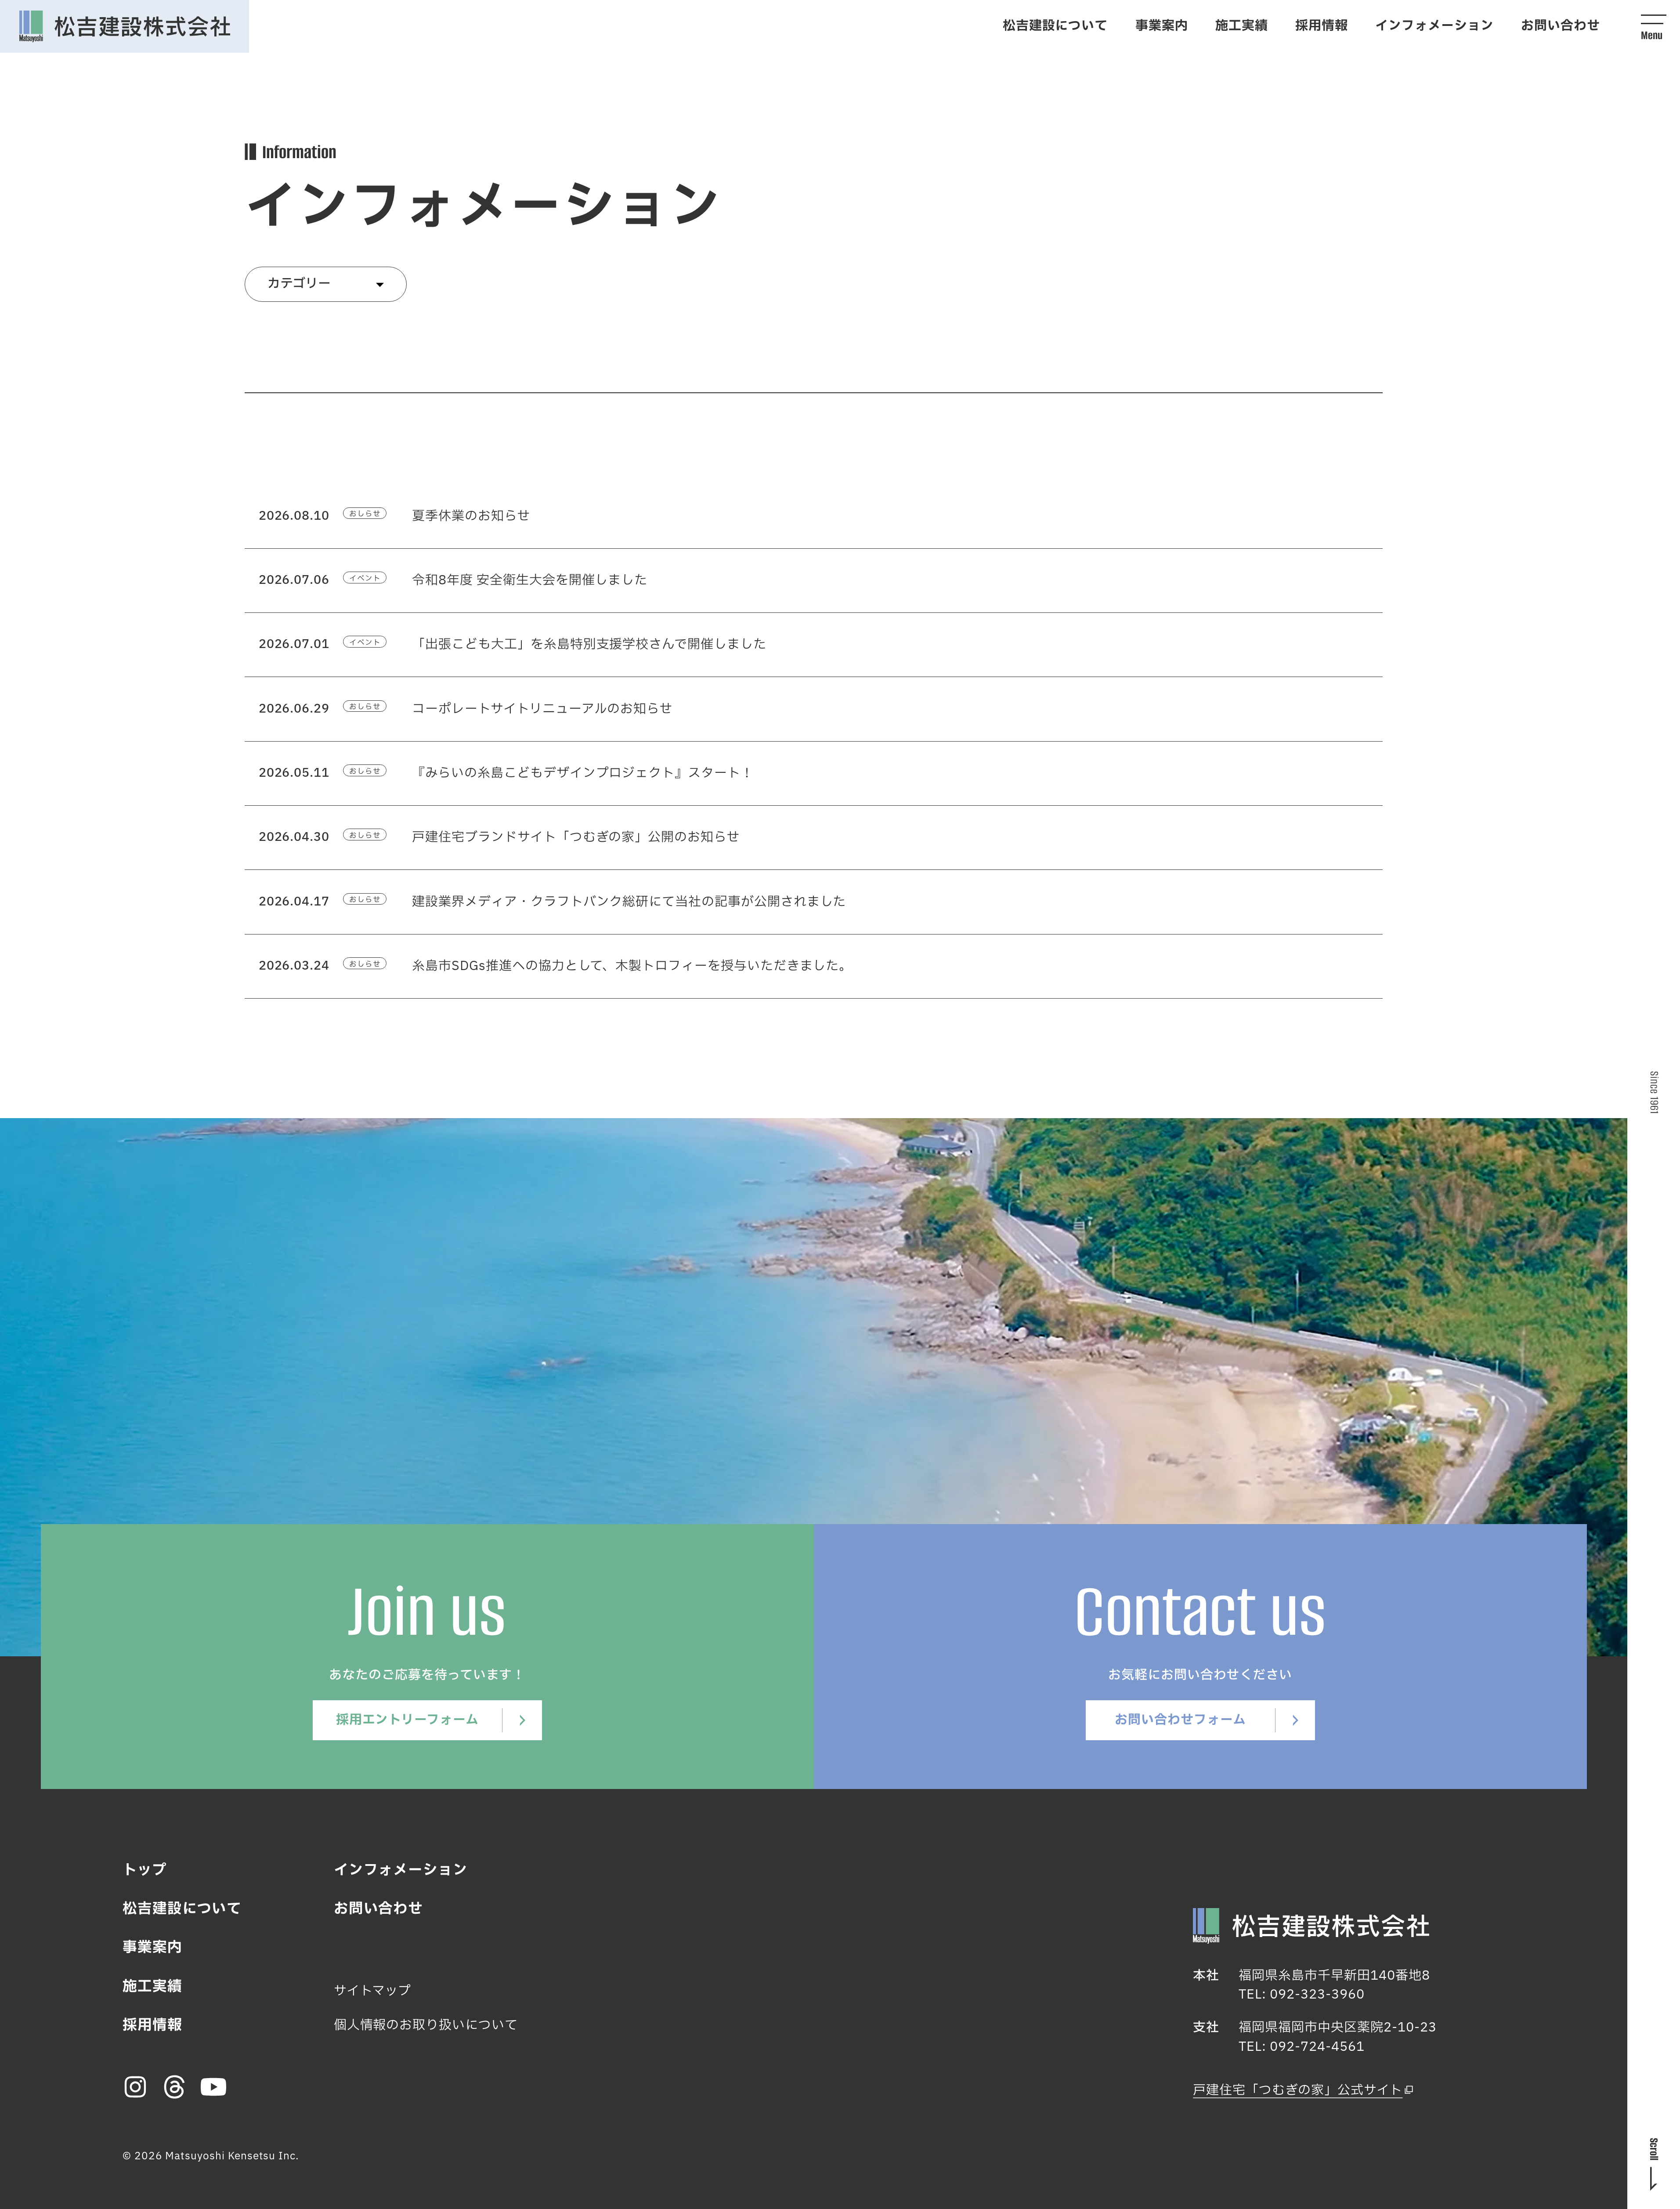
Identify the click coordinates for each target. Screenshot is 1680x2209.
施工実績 (1242, 26)
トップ (145, 1870)
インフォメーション (1434, 26)
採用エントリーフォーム (407, 1720)
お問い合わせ (1561, 26)
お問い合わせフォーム (1180, 1720)
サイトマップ (373, 1991)
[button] (1654, 26)
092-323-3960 (1317, 1995)
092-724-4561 (1317, 2047)
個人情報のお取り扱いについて (426, 2025)
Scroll (1654, 2149)
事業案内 (1162, 26)
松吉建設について (1055, 26)
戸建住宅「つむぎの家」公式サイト (1298, 2090)
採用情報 (1322, 26)
